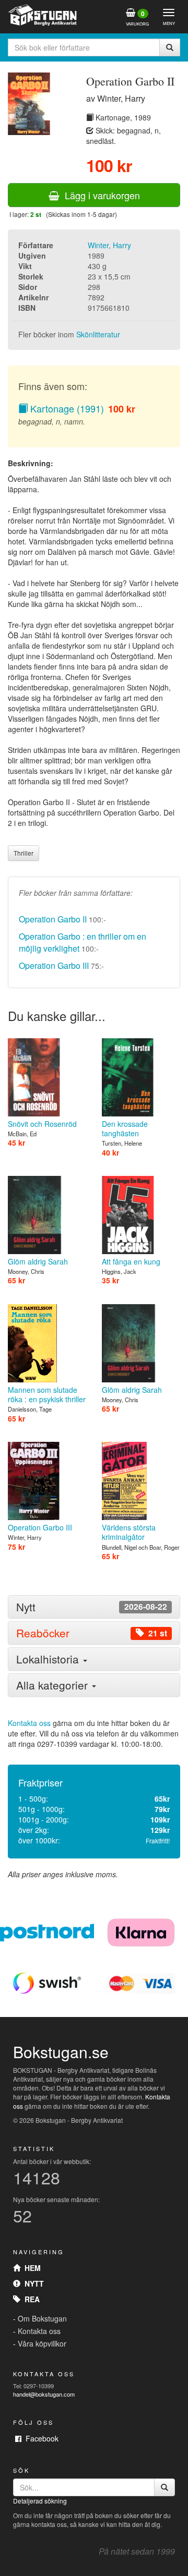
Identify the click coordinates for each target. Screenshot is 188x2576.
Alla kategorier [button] (54, 1685)
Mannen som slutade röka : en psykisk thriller (47, 1394)
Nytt (32, 2283)
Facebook (40, 2438)
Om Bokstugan (42, 2318)
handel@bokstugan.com (44, 2394)
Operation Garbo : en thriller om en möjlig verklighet (83, 942)
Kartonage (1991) (66, 408)
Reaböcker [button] (92, 1633)
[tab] (94, 1607)
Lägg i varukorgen (100, 195)
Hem (31, 2268)
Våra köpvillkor (42, 2343)
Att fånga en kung (131, 1261)
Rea (30, 2299)
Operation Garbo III (54, 965)
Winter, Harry (109, 245)
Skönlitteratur (98, 334)
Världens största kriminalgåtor (129, 1532)
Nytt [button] (92, 1607)
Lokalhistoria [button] (49, 1659)
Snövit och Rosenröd (42, 1124)
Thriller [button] (23, 853)
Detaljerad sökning (40, 2501)
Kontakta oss (29, 1723)
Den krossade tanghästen (125, 1128)
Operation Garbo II (53, 919)
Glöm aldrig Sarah (38, 1261)
